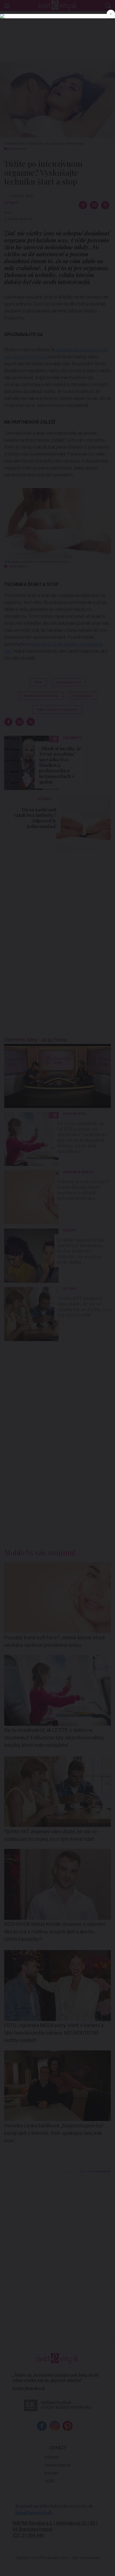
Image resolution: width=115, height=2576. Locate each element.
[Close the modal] (111, 14)
